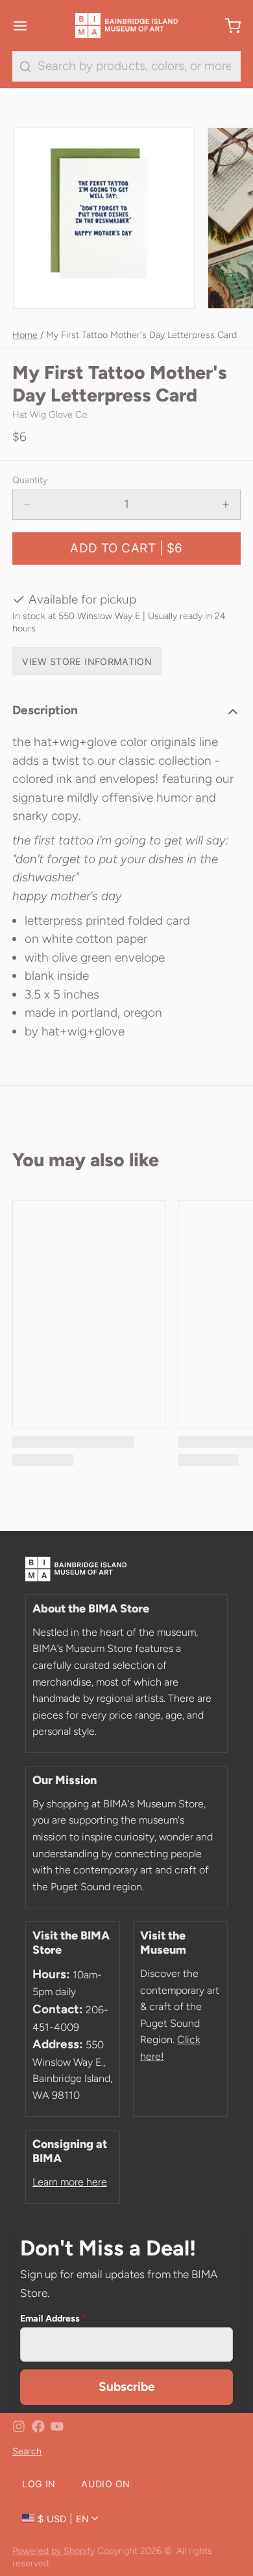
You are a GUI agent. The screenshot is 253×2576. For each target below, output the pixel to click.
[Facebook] (38, 2426)
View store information (87, 661)
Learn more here (70, 2182)
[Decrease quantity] (28, 505)
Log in (39, 2484)
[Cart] (227, 26)
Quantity (30, 480)
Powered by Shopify (54, 2551)
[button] (126, 548)
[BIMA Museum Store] (126, 26)
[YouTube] (57, 2426)
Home (25, 335)
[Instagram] (19, 2426)
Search (27, 2451)
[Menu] (26, 26)
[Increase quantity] (226, 505)
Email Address (53, 2318)
